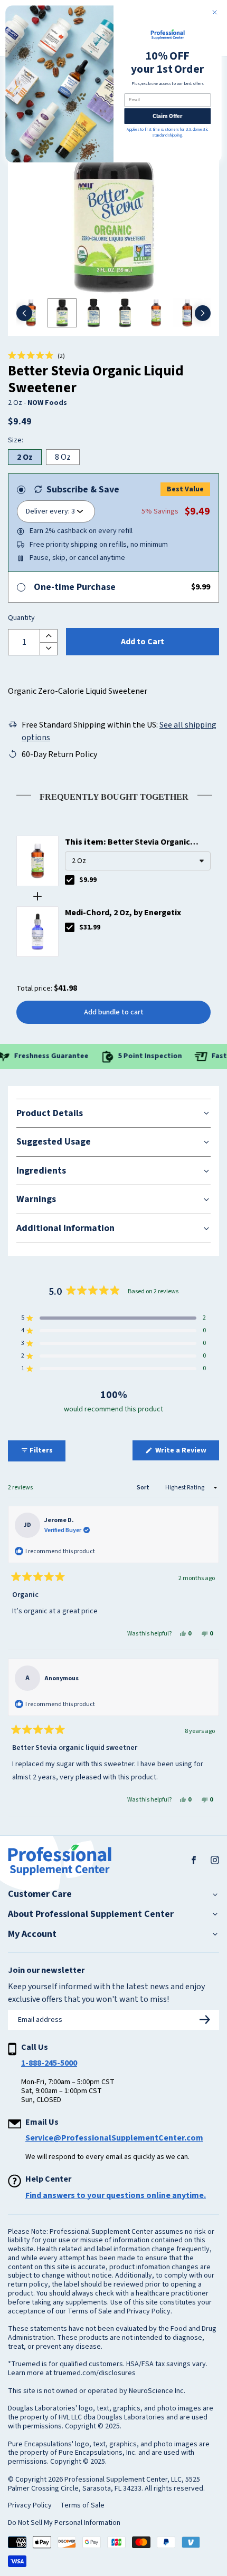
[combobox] (138, 861)
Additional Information (65, 1228)
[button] (36, 356)
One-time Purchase (75, 587)
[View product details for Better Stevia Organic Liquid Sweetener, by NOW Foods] (37, 861)
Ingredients (41, 1171)
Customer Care (40, 1894)
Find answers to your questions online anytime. (116, 2195)
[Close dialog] (215, 12)
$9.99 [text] (88, 880)
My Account (32, 1934)
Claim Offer (167, 116)
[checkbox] (70, 880)
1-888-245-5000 (49, 2063)
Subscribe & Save (83, 490)
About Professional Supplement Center (91, 1914)
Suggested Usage (54, 1142)
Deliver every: (48, 511)
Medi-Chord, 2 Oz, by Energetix (123, 913)
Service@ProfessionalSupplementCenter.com (114, 2138)
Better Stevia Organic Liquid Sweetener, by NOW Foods (127, 842)
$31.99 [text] (90, 927)
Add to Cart (143, 642)
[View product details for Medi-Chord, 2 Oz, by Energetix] (37, 932)
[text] (113, 795)
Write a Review (186, 1452)
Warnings (36, 1199)
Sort (144, 1488)
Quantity (21, 618)
